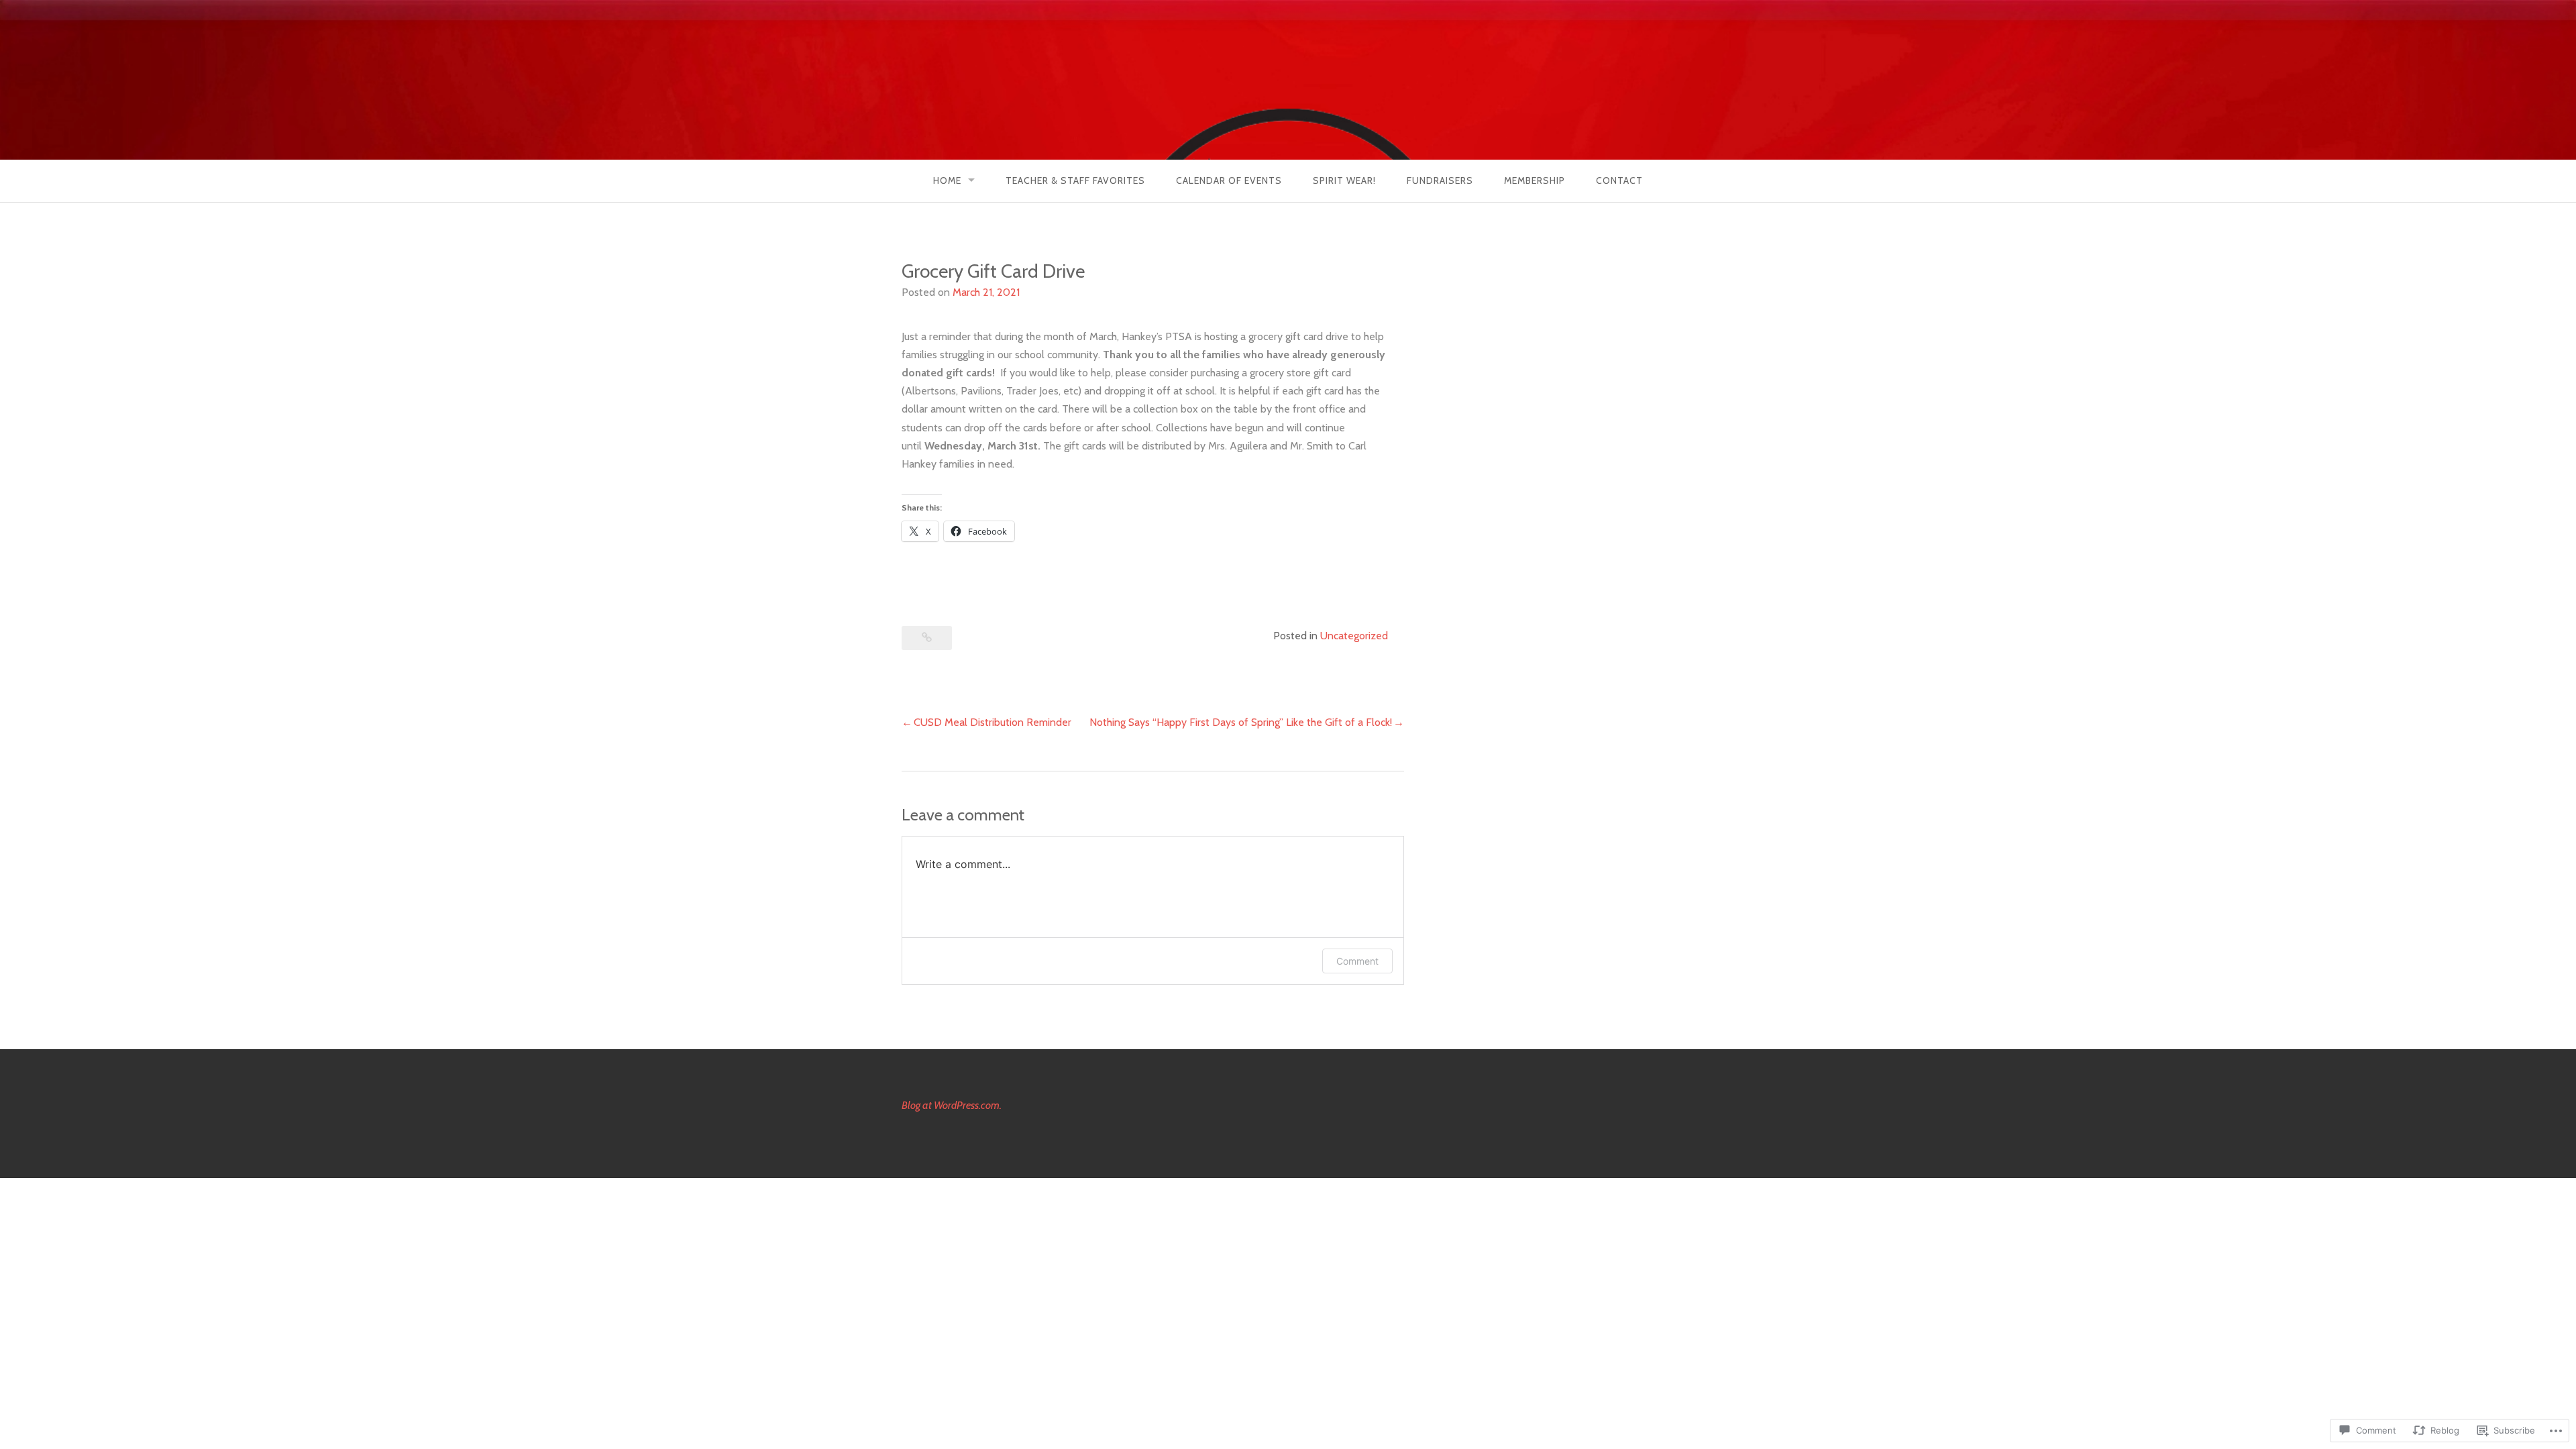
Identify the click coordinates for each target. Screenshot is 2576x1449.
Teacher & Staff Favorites (1075, 180)
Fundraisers (1440, 180)
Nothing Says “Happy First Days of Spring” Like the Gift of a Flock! (1241, 722)
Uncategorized (1354, 636)
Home (947, 180)
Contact (1619, 180)
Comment (1357, 961)
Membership (1535, 180)
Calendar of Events (1229, 180)
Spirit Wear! (1344, 180)
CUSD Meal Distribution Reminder (992, 722)
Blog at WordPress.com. (952, 1105)
